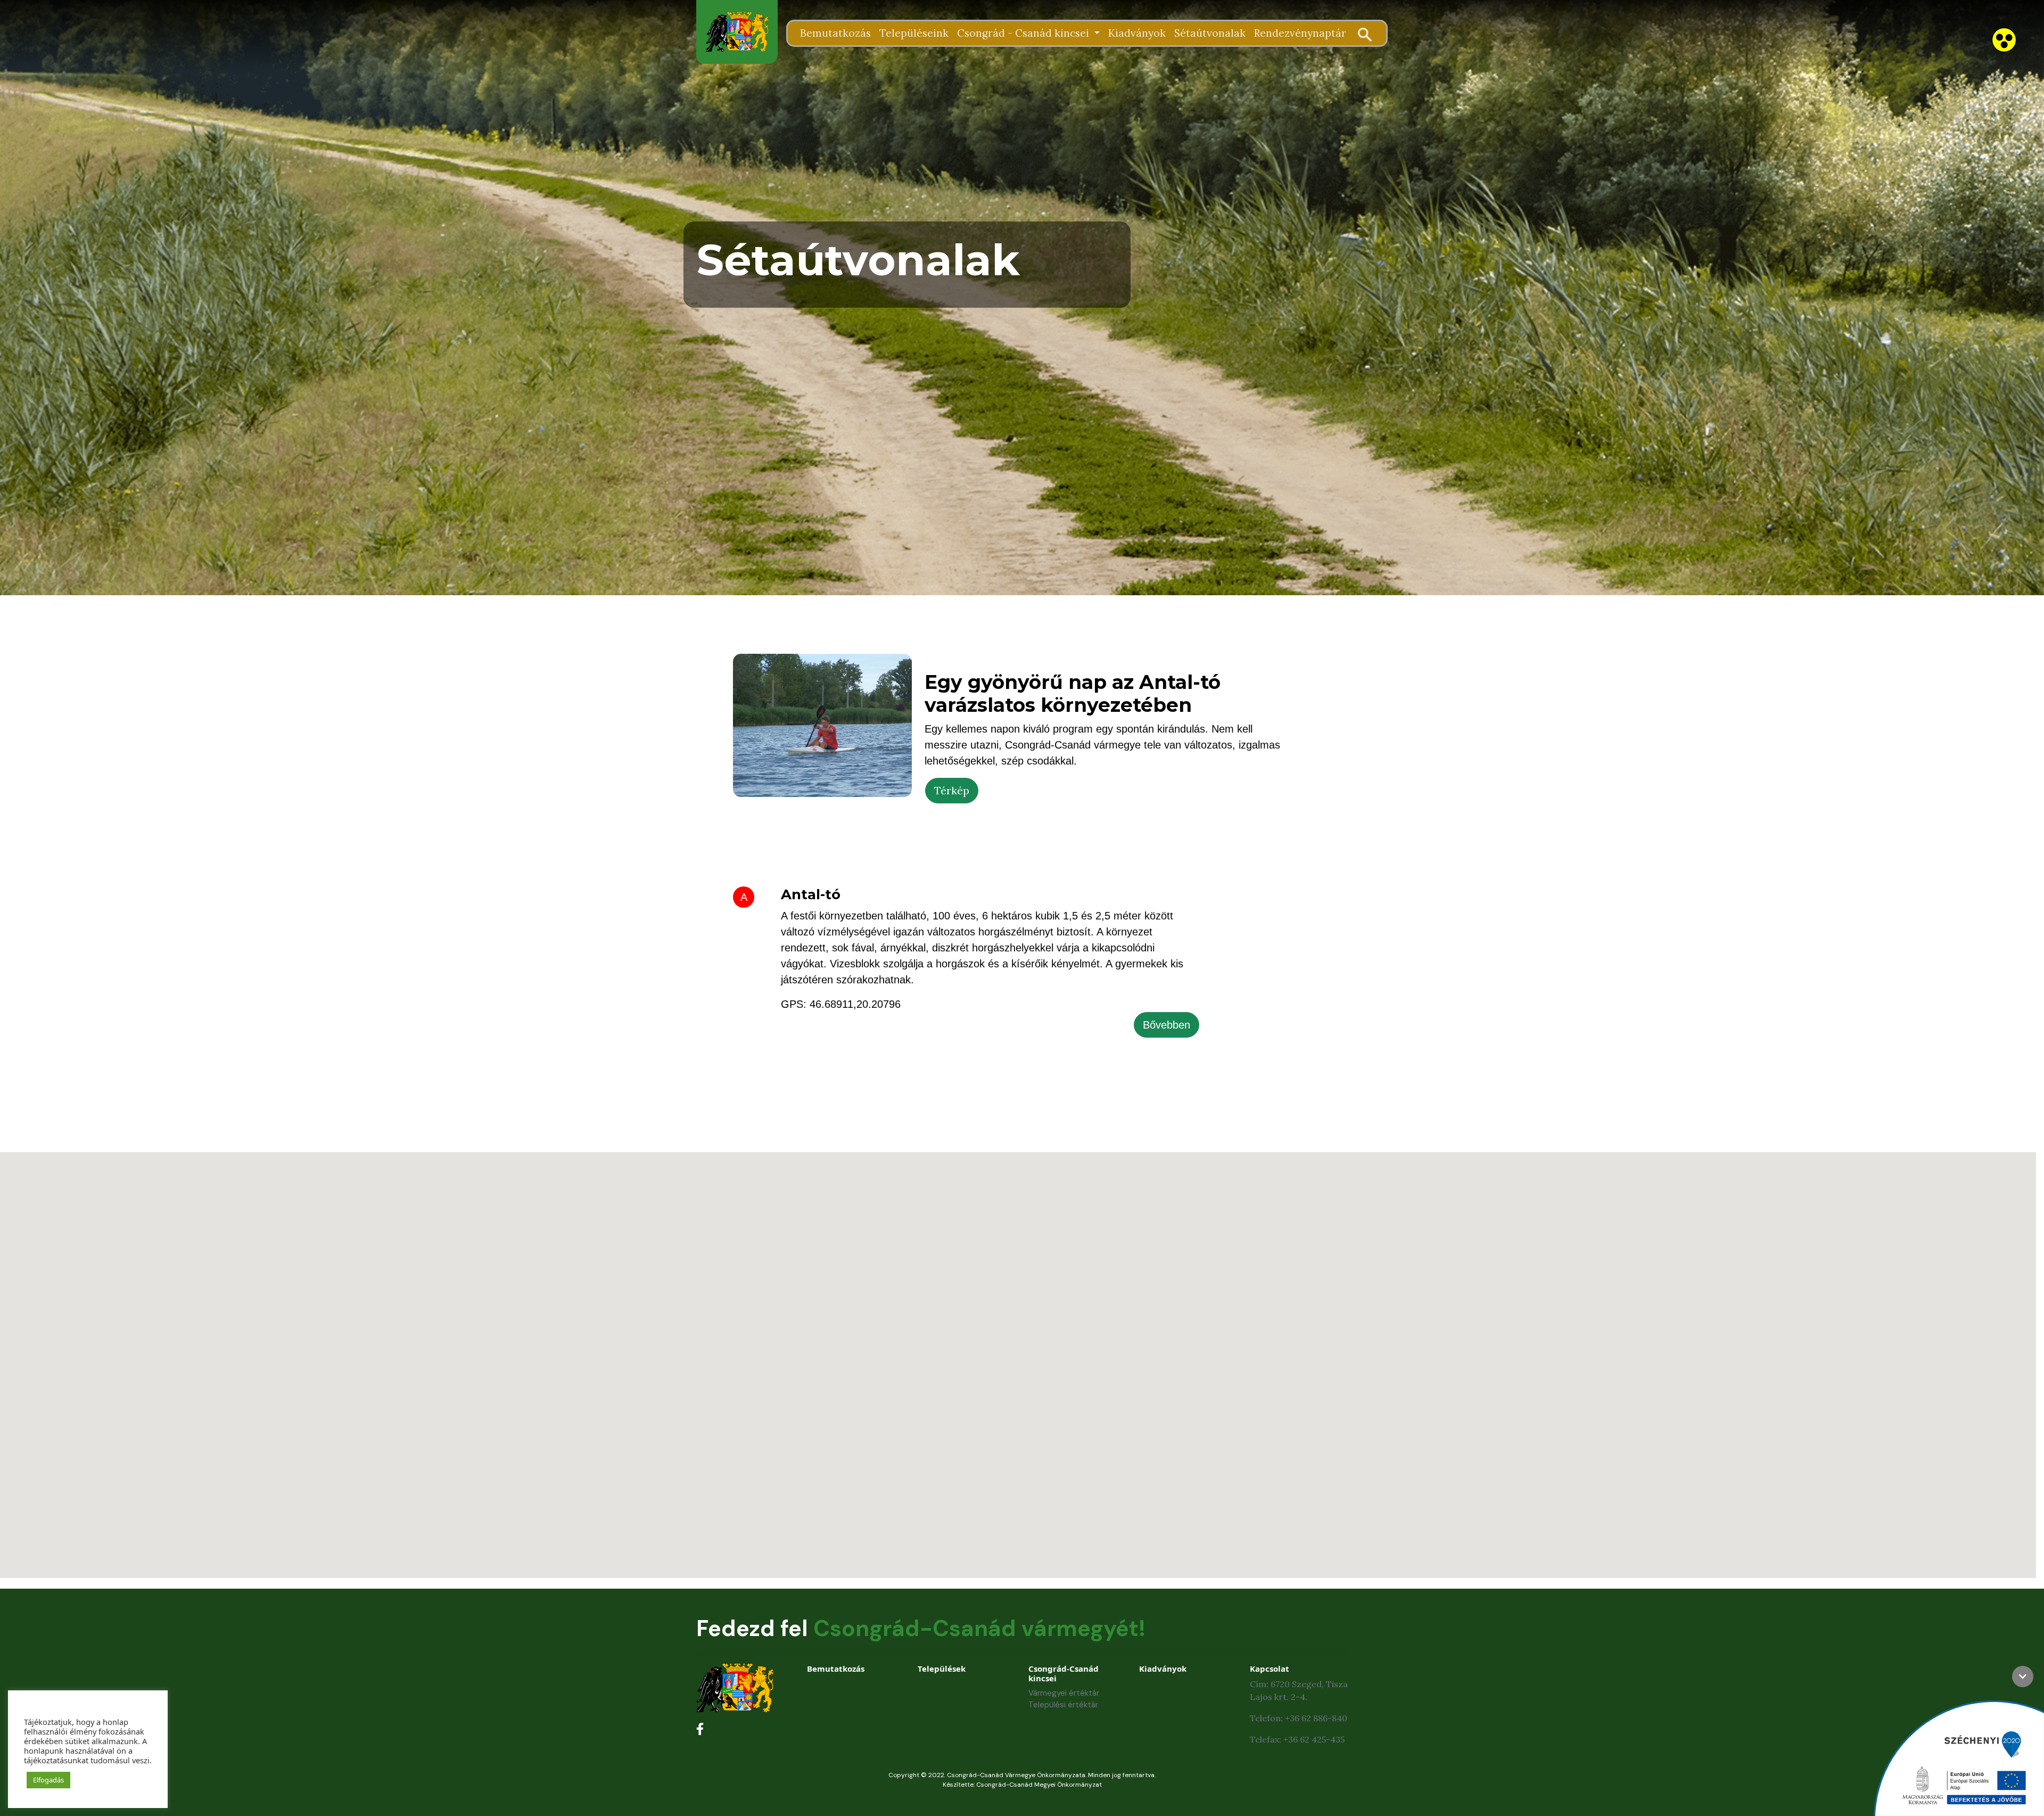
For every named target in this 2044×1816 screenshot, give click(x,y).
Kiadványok (1137, 33)
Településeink (914, 33)
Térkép (952, 790)
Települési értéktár (1063, 1705)
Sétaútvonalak (1210, 33)
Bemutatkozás (835, 33)
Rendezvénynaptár (1300, 33)
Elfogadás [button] (48, 1780)
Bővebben (1167, 1025)
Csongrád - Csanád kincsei (1024, 33)
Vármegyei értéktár (1064, 1693)
